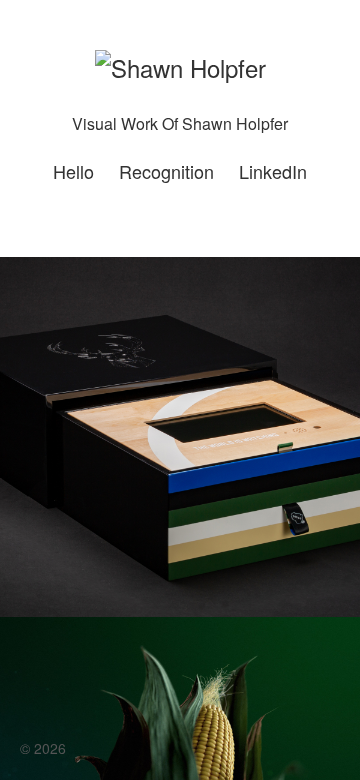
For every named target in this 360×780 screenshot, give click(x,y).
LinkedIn (273, 171)
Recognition (166, 171)
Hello (73, 171)
